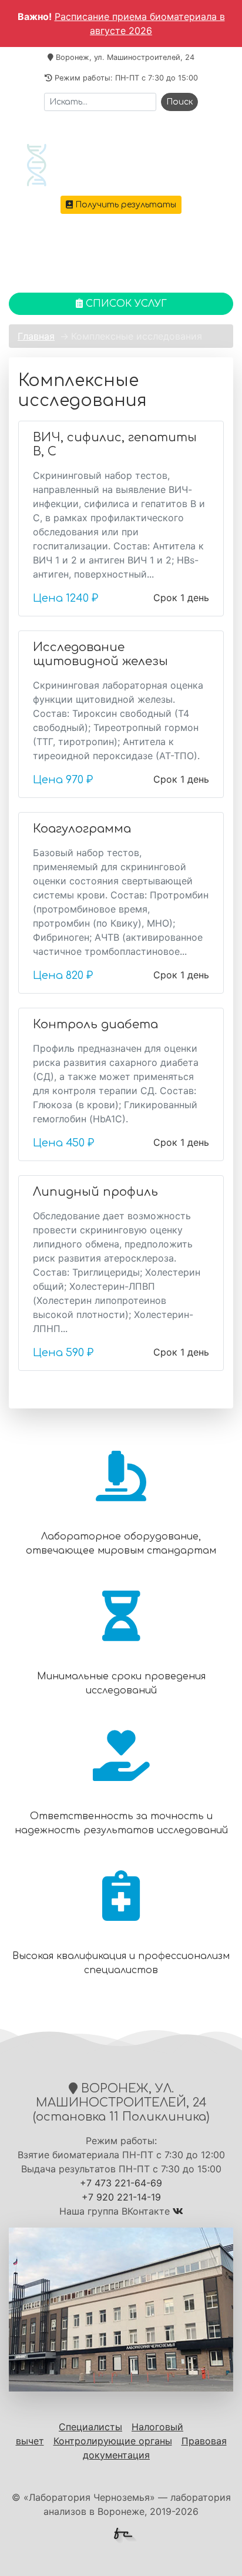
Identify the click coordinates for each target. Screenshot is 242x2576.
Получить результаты (125, 205)
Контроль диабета (95, 1024)
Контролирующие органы (113, 2441)
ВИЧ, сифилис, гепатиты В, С (115, 445)
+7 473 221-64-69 (127, 230)
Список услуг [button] (125, 304)
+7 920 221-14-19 (121, 2197)
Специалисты (90, 2427)
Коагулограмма (82, 829)
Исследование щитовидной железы (100, 654)
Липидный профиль (95, 1192)
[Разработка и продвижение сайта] (126, 2536)
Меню (126, 256)
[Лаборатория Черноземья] (121, 165)
